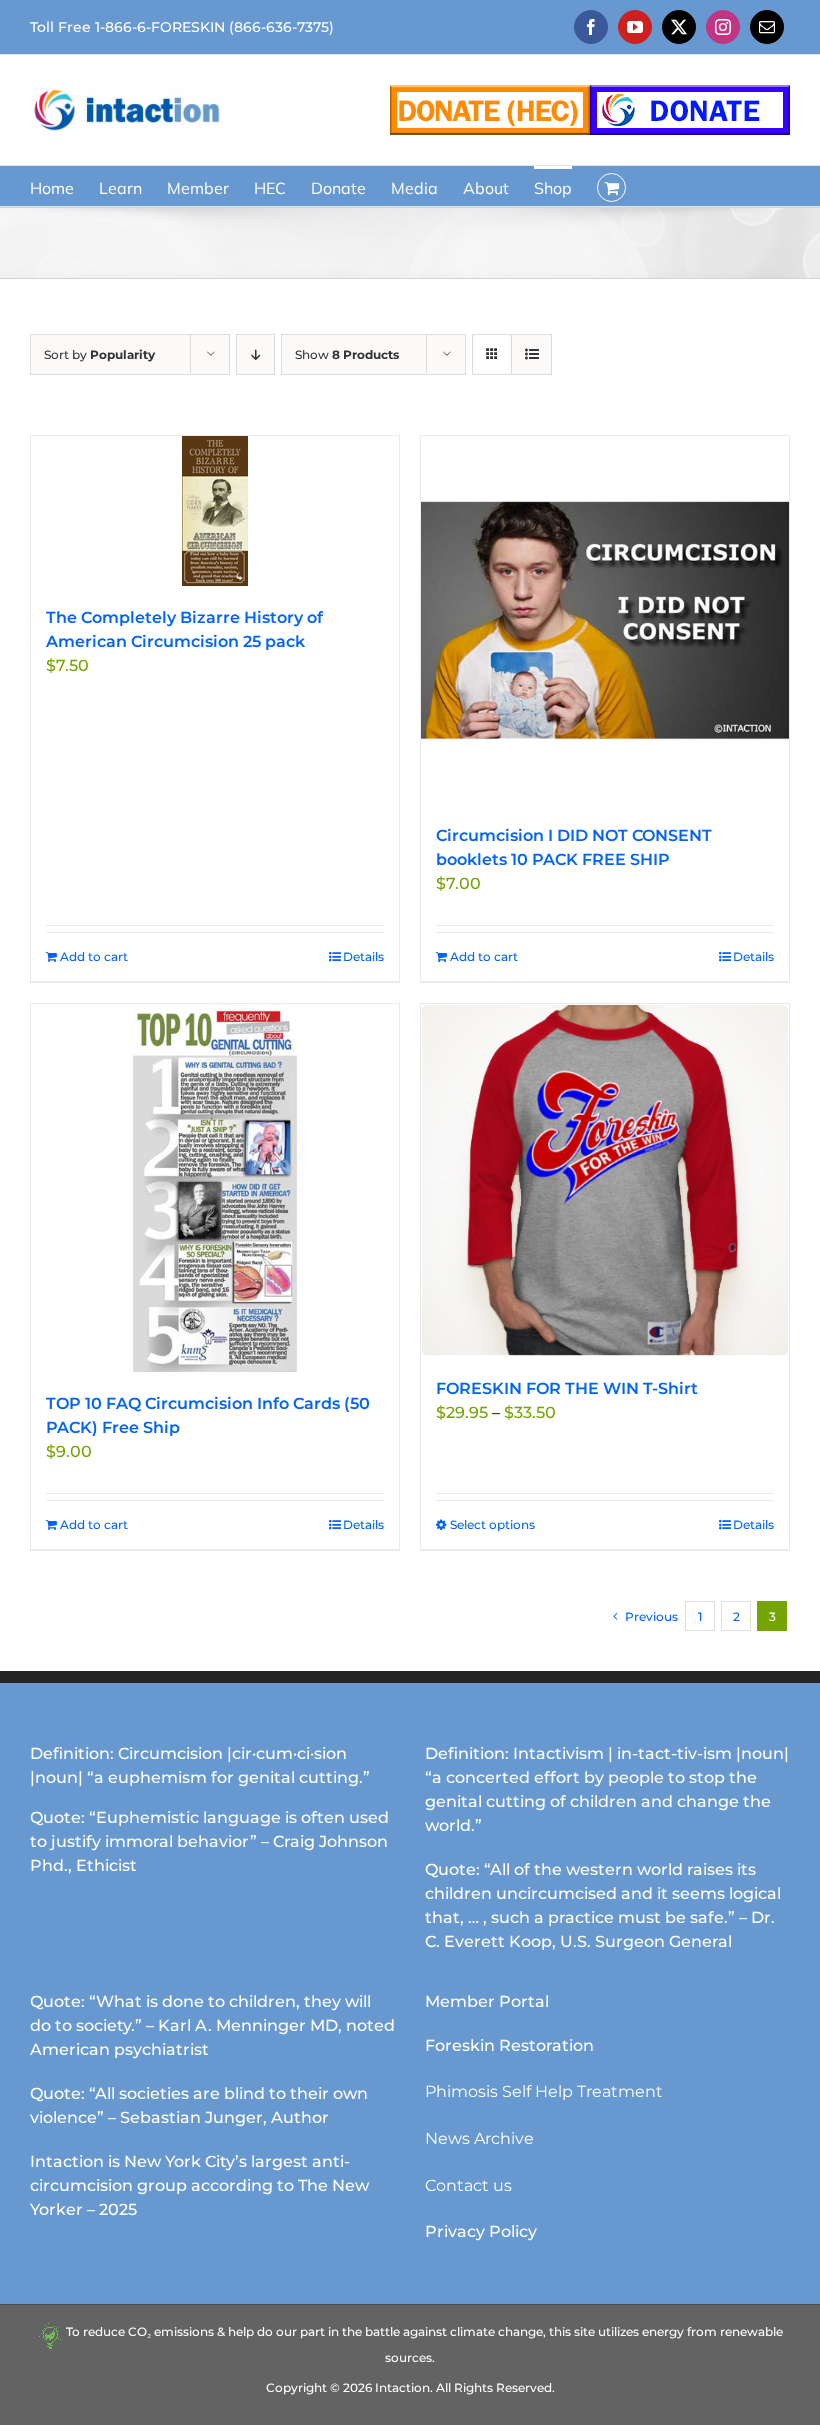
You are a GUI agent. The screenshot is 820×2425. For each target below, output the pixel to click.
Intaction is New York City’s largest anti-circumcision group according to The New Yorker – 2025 (199, 2185)
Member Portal (487, 2001)
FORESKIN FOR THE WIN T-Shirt (567, 1388)
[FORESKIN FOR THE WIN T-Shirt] (605, 1180)
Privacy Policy (481, 2231)
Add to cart (94, 956)
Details (363, 956)
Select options (492, 1524)
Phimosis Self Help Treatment (544, 2091)
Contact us (468, 2185)
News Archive (479, 2138)
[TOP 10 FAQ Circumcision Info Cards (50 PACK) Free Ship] (215, 1188)
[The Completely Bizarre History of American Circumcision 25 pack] (215, 511)
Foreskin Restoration (509, 2045)
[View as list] (531, 354)
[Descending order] (255, 354)
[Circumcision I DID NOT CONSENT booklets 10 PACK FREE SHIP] (605, 620)
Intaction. (404, 2387)
